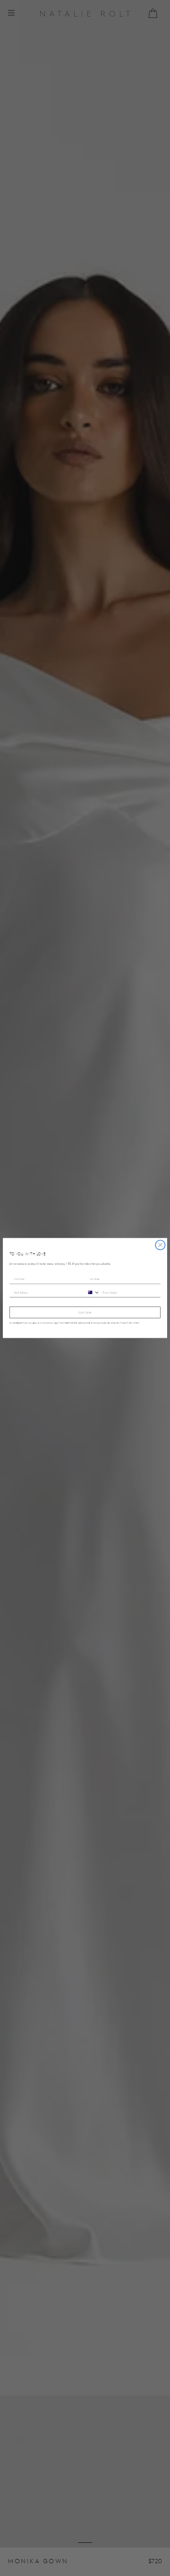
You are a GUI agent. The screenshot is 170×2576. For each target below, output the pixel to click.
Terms (137, 1323)
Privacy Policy (126, 1323)
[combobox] (92, 1292)
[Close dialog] (160, 1245)
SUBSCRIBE (85, 1312)
